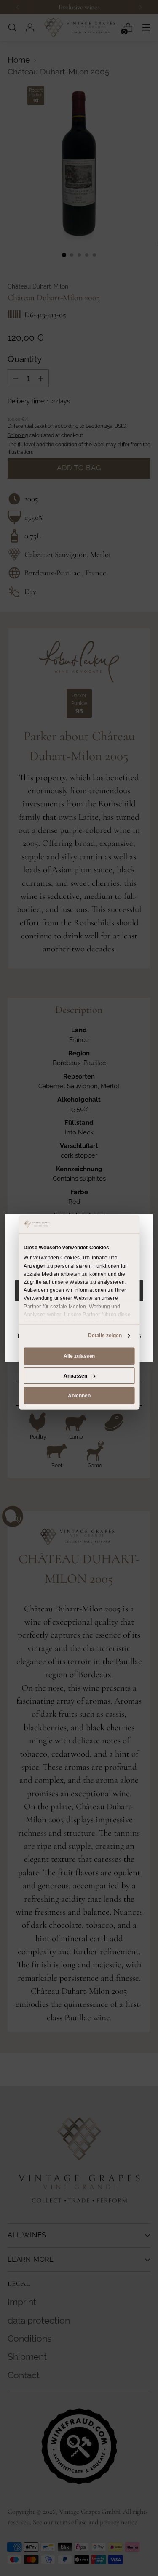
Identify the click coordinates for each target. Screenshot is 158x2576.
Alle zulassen (79, 1356)
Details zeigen (105, 1336)
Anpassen (75, 1375)
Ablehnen (79, 1395)
